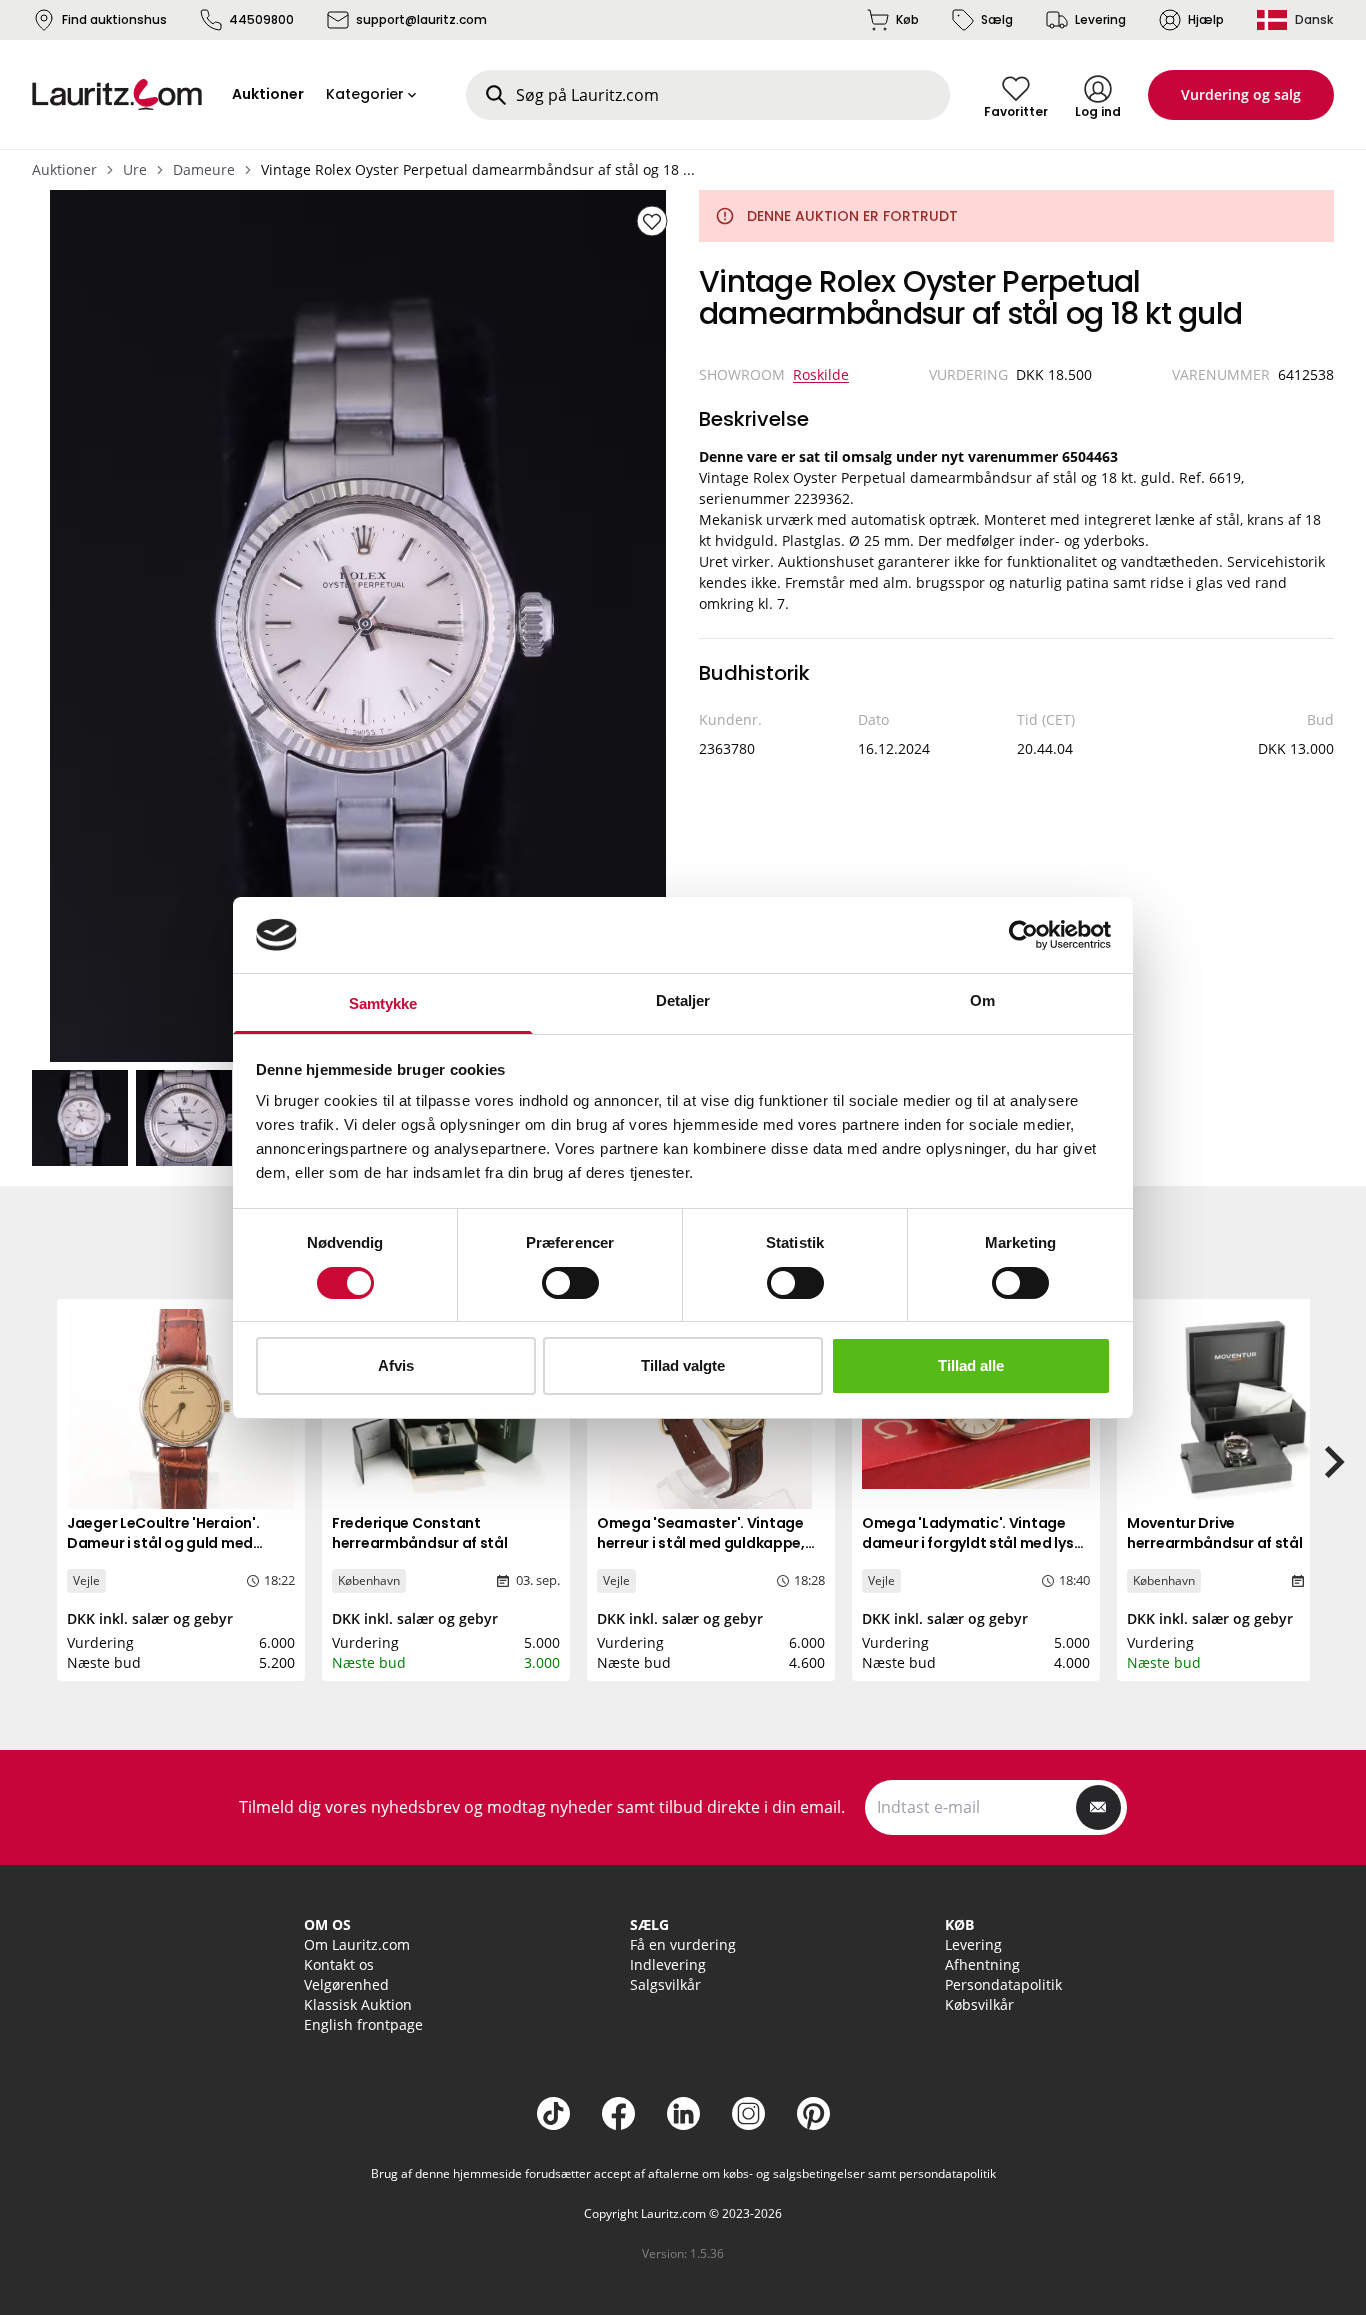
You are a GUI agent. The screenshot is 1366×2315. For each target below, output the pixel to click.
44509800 (261, 19)
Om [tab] (982, 1000)
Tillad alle (971, 1365)
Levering (1100, 19)
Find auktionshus (114, 19)
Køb (907, 19)
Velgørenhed (346, 1984)
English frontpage (363, 2024)
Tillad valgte (683, 1365)
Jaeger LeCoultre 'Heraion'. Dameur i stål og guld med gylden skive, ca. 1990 (163, 1543)
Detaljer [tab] (683, 1000)
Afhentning (982, 1964)
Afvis (396, 1365)
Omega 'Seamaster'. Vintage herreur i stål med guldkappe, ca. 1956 (701, 1543)
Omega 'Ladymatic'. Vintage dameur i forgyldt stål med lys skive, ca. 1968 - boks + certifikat (975, 1543)
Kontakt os (339, 1964)
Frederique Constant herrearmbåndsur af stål (420, 1533)
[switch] (570, 1283)
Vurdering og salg (1241, 94)
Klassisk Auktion (358, 2004)
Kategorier (365, 94)
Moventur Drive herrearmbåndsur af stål (1215, 1533)
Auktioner (64, 169)
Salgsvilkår (665, 1984)
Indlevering (668, 1964)
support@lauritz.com (421, 19)
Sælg (997, 19)
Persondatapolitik (1003, 1984)
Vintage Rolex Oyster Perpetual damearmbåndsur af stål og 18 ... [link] (478, 169)
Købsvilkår (979, 2004)
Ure (135, 169)
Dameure (204, 169)
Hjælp (1206, 19)
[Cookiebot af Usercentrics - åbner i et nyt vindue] (1023, 935)
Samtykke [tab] (383, 1003)
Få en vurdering (683, 1944)
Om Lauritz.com (357, 1944)
